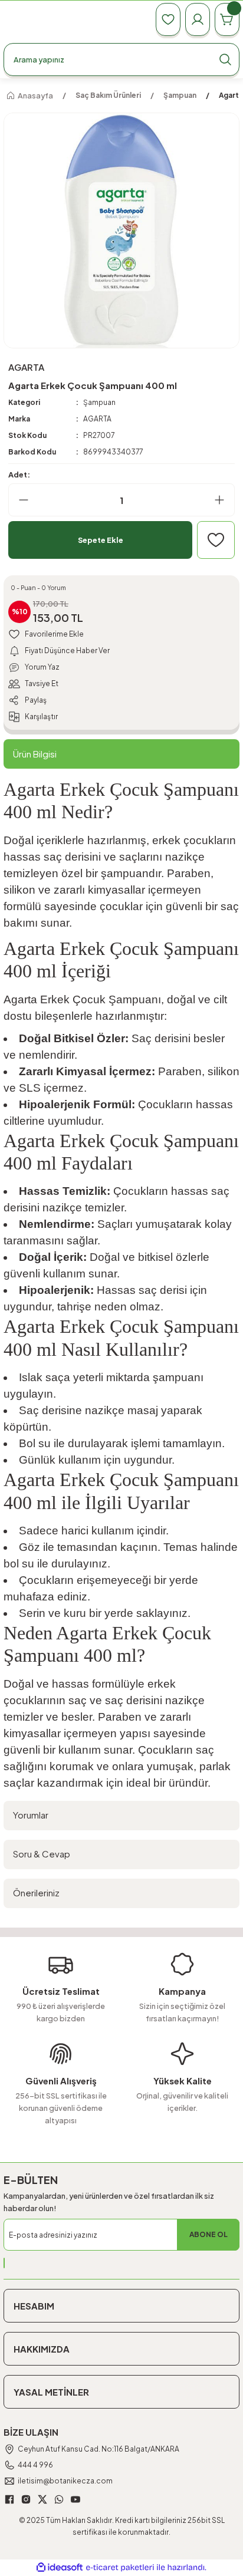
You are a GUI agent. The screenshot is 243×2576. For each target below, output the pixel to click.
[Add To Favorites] (216, 540)
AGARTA (97, 419)
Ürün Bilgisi (35, 754)
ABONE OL (208, 2234)
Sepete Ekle (101, 540)
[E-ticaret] (120, 2567)
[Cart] (227, 19)
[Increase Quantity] (224, 500)
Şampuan (99, 402)
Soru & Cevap (42, 1854)
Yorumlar (31, 1815)
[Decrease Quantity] (19, 500)
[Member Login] (198, 19)
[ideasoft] (60, 2568)
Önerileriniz (36, 1893)
